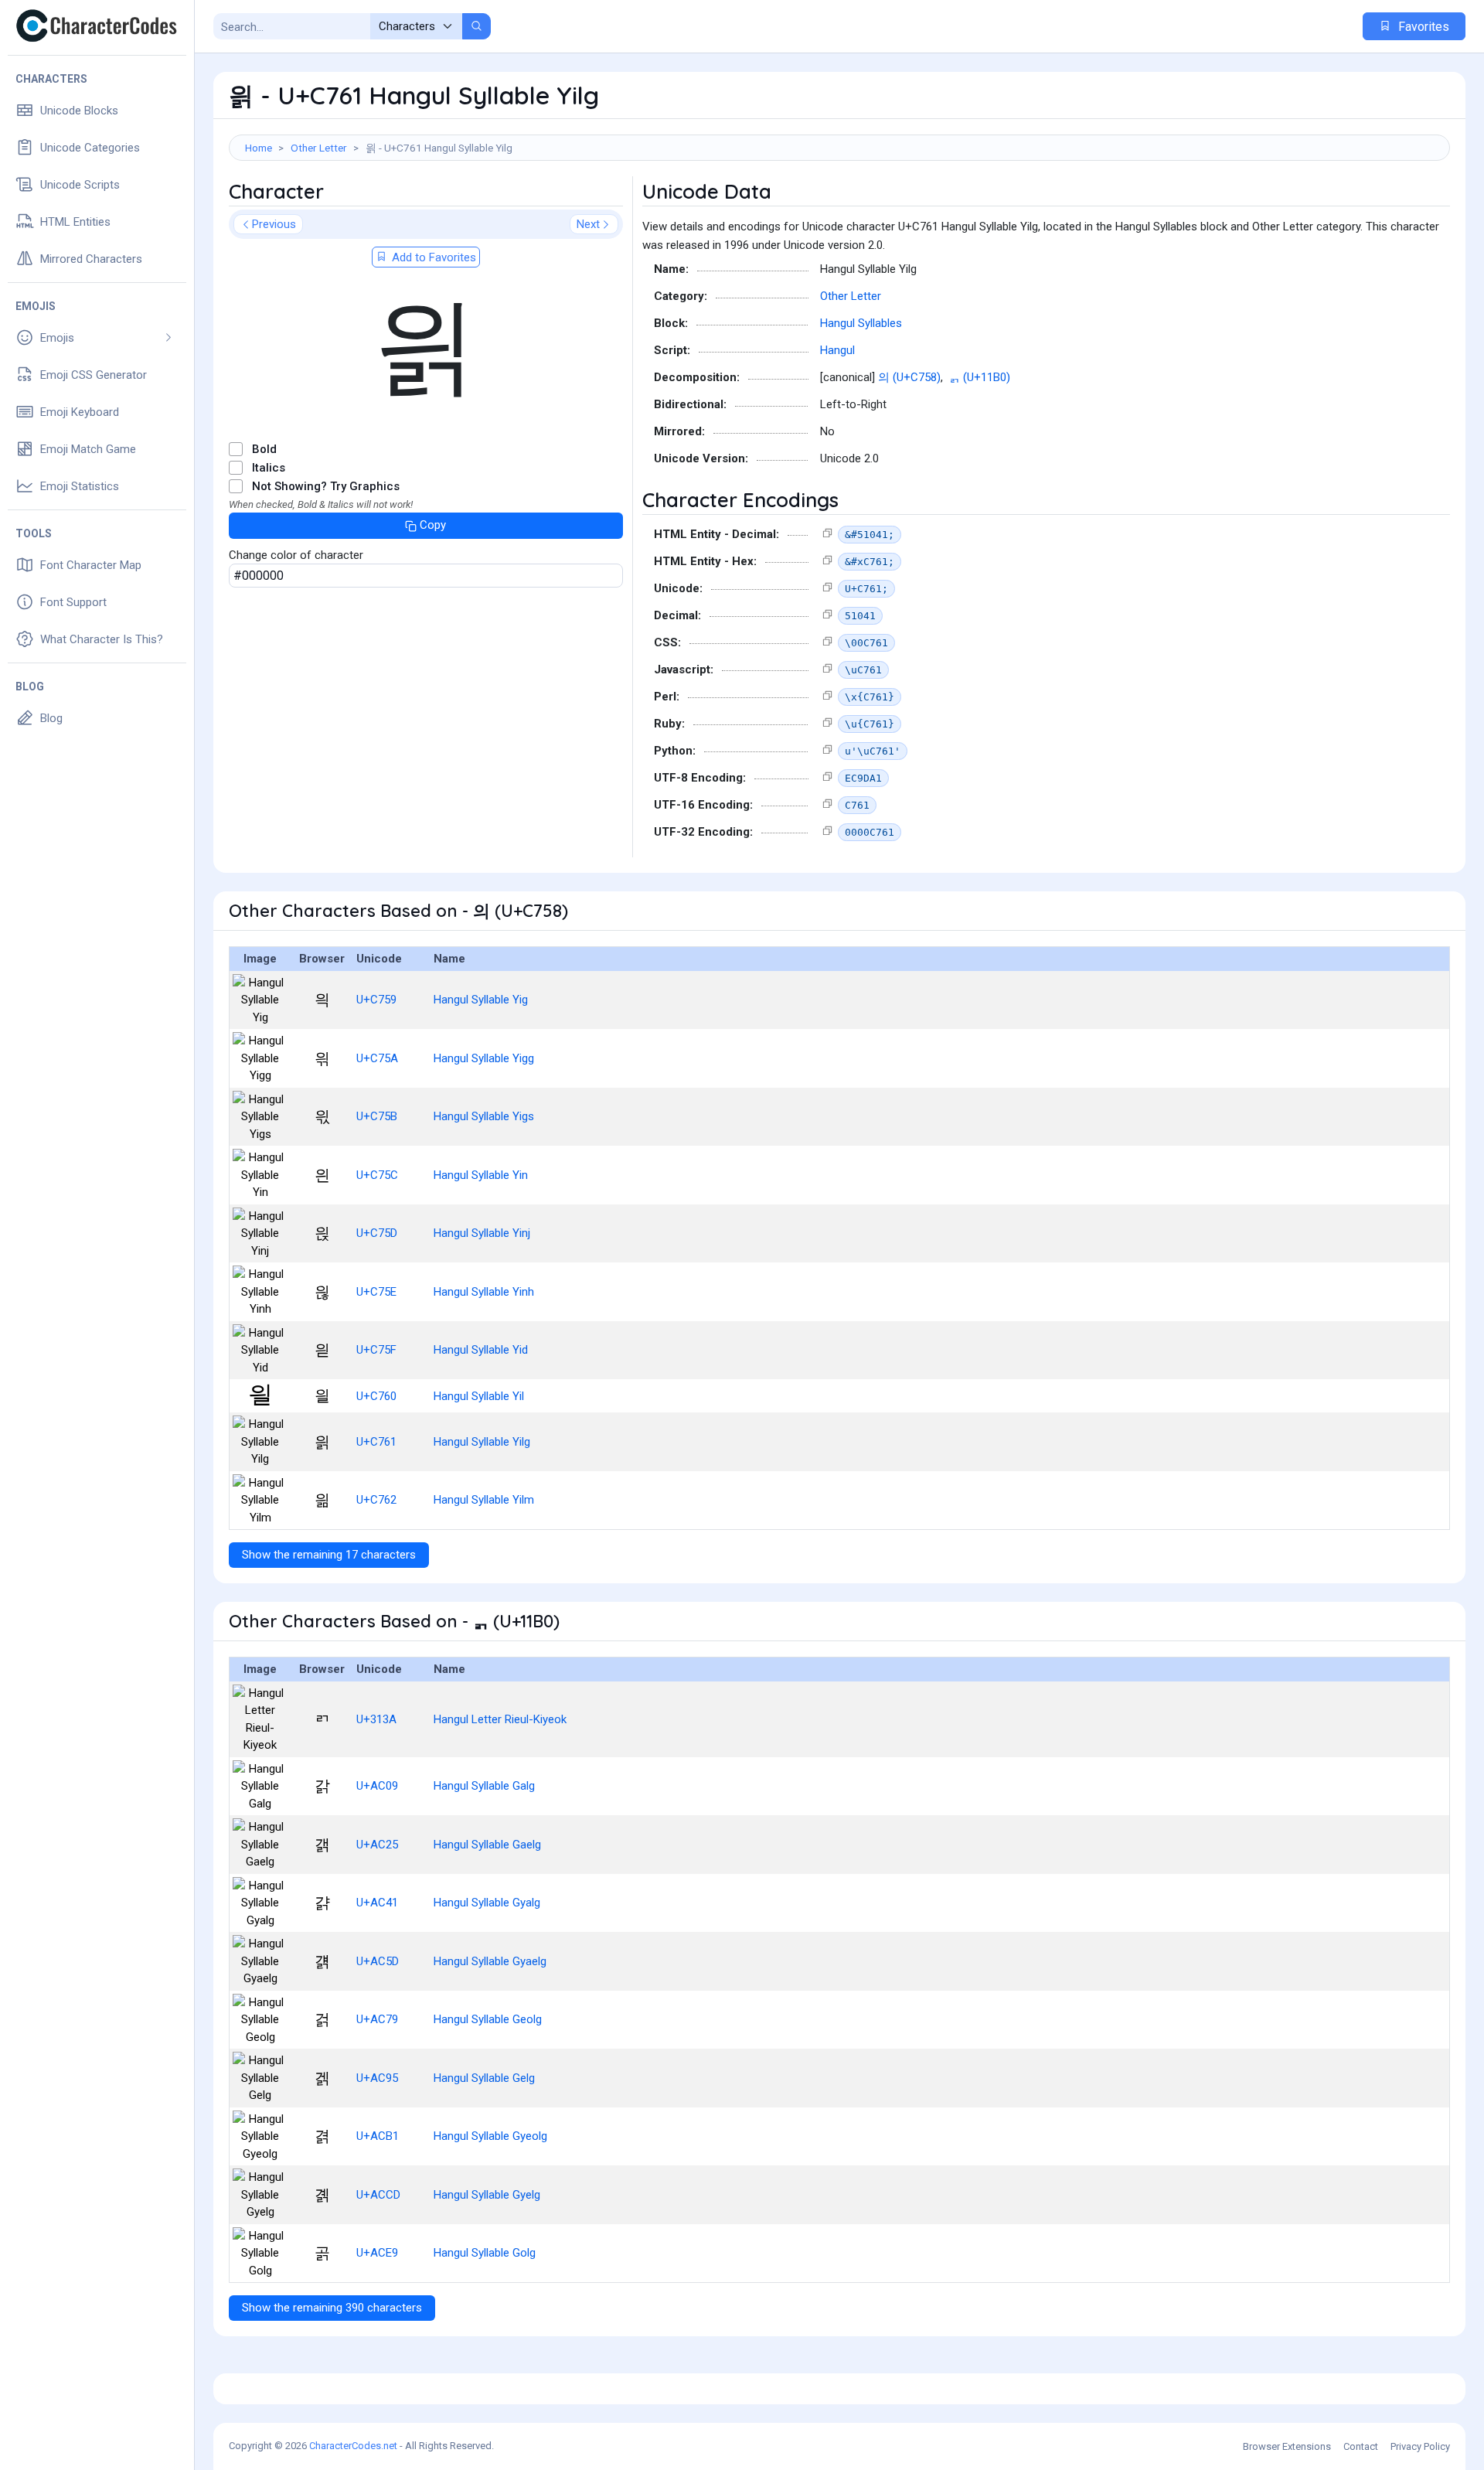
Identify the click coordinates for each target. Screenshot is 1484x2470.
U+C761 (376, 1442)
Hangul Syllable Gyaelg (490, 1961)
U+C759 (376, 1000)
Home (259, 148)
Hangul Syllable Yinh (484, 1292)
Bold (264, 449)
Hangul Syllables (861, 323)
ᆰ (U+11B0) (980, 377)
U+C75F (376, 1350)
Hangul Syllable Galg (484, 1786)
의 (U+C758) (909, 377)
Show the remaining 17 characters (329, 1555)
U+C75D (377, 1233)
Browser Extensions (1287, 2446)
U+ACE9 (377, 2253)
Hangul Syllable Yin (481, 1175)
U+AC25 (377, 1845)
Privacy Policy (1420, 2446)
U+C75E (376, 1292)
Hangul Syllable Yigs (484, 1116)
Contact (1361, 2446)
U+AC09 (377, 1786)
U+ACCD (378, 2195)
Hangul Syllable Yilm (484, 1500)
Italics (269, 468)
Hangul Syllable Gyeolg (490, 2136)
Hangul (837, 350)
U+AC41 (377, 1903)
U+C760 (376, 1396)
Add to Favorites (432, 257)
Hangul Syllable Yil (479, 1396)
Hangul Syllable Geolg (488, 2019)
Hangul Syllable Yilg (482, 1442)
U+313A (376, 1719)
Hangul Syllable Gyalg (487, 1903)
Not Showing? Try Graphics (326, 486)
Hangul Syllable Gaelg (487, 1845)
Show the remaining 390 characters (332, 2308)
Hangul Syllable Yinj (482, 1233)
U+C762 (376, 1500)
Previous (274, 224)
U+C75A (377, 1058)
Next (588, 224)
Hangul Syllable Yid (481, 1350)
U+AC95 (377, 2078)
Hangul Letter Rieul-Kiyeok (500, 1719)
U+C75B (377, 1116)
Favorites (1422, 27)
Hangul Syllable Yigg (484, 1058)
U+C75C (377, 1175)
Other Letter (319, 148)
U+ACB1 (378, 2136)
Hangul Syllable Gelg (484, 2078)
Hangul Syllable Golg (485, 2253)
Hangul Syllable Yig (481, 1000)
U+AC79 (377, 2019)
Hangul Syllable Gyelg (487, 2195)
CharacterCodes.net (353, 2446)
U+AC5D (378, 1961)
